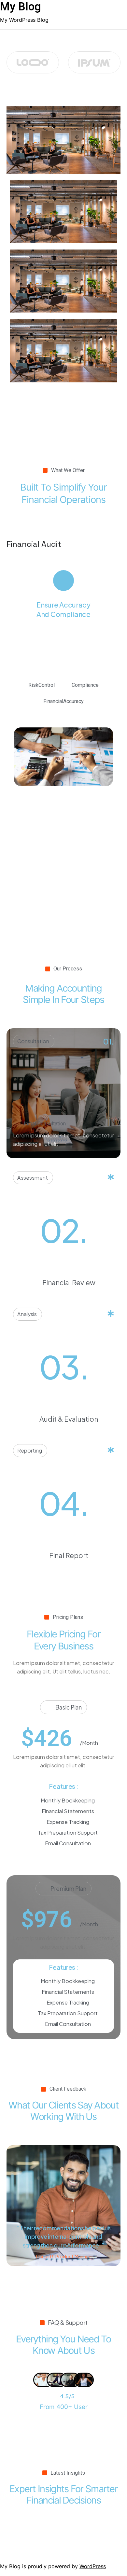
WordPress (93, 2566)
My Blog (20, 6)
